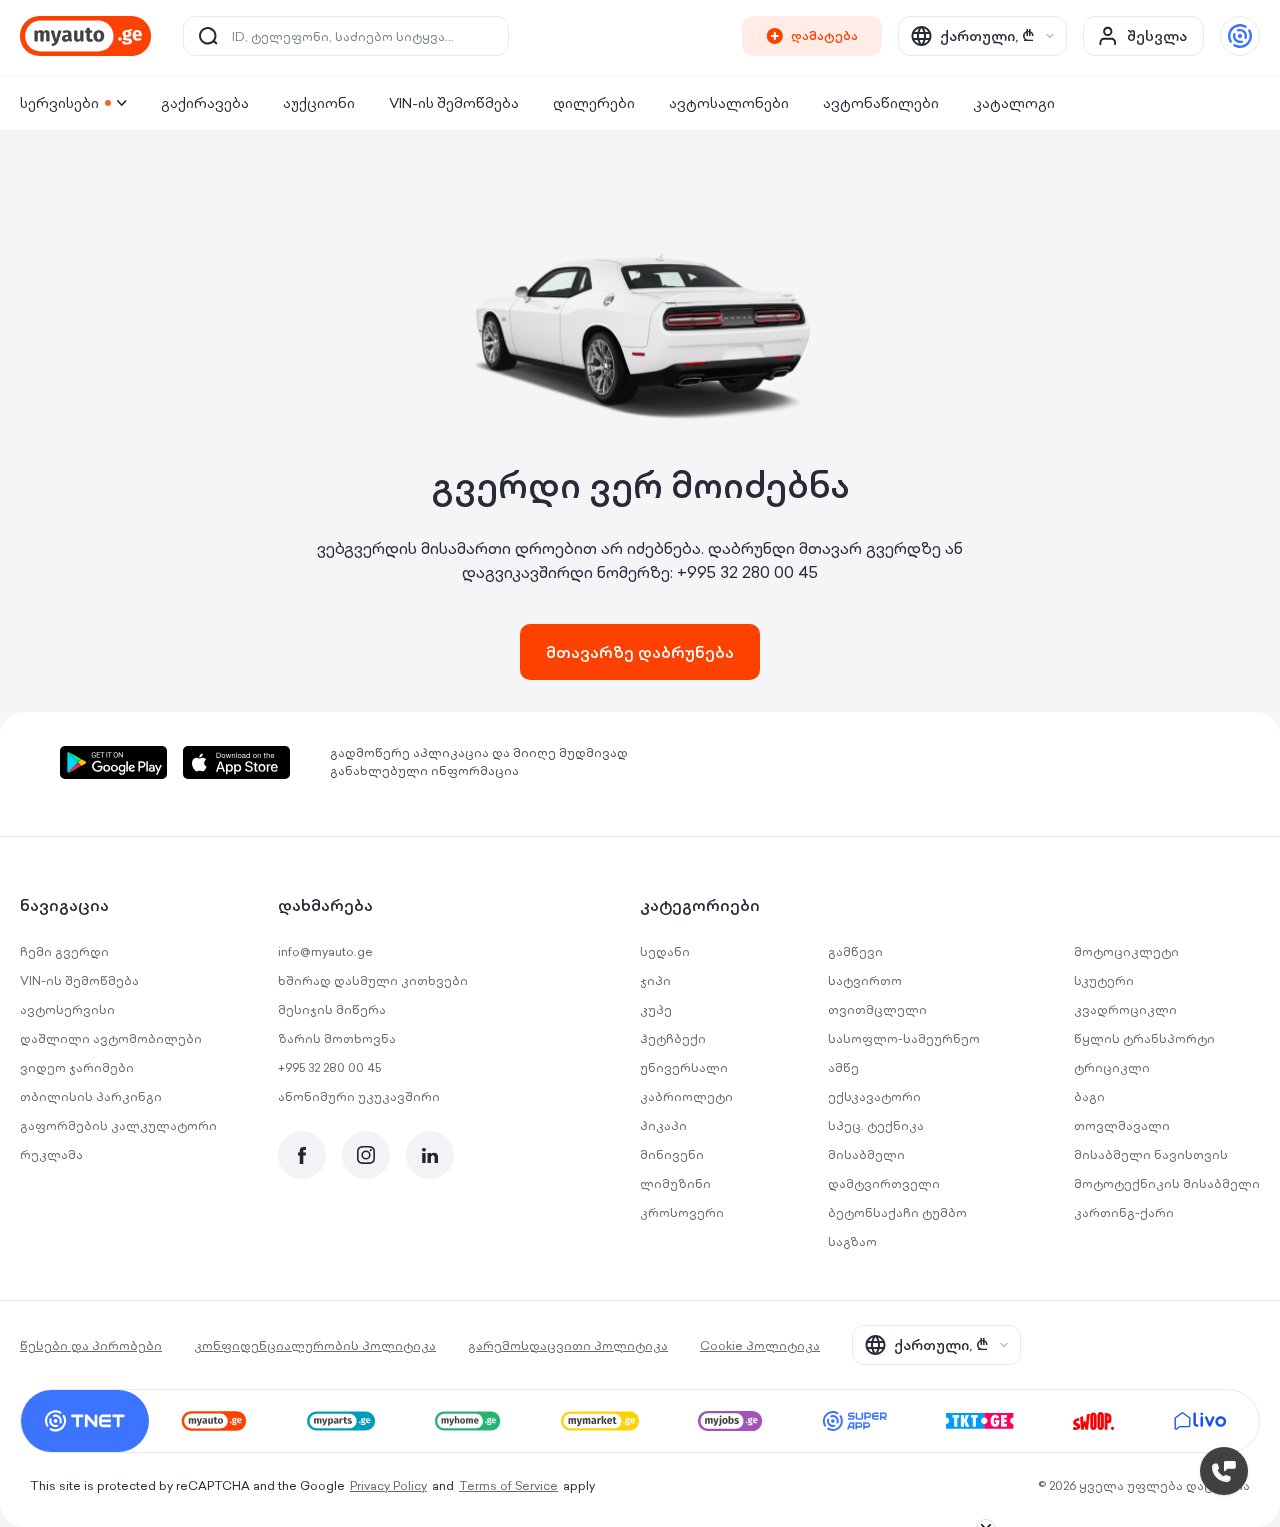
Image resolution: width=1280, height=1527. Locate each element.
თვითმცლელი (877, 1009)
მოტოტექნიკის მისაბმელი (1167, 1183)
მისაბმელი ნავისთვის (1151, 1154)
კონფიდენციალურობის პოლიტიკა (315, 1345)
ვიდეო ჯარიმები (77, 1067)
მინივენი (672, 1154)
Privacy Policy (388, 1485)
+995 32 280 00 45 (747, 572)
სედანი (665, 951)
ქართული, (987, 36)
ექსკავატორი (874, 1096)
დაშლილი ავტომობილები (111, 1038)
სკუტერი (1104, 980)
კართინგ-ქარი (1124, 1212)
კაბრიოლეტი (686, 1096)
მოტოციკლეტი (1126, 951)
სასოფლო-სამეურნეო (904, 1038)
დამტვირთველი (884, 1183)
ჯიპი (655, 980)
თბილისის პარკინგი (91, 1096)
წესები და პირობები (91, 1345)
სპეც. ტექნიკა (876, 1125)
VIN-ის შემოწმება (454, 103)
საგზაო (852, 1241)
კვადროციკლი (1125, 1009)
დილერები (594, 103)
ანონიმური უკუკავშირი (359, 1096)
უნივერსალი (684, 1067)
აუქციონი (319, 103)
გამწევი (855, 951)
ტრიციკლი (1112, 1067)
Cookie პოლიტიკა (760, 1345)
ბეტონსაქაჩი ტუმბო (897, 1212)
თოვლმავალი (1122, 1125)
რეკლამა (51, 1154)
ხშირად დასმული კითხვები (373, 980)
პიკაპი (663, 1125)
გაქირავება (205, 103)
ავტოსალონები (729, 103)
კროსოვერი (682, 1212)
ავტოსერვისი (67, 1009)
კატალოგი (1014, 103)
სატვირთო (865, 980)
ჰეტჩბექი (673, 1038)
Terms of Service (508, 1485)
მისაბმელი (866, 1154)
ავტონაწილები (881, 103)
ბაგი (1089, 1096)
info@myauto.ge (325, 951)
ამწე (843, 1067)
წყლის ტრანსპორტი (1144, 1038)
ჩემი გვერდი (64, 951)
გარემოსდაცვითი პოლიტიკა (568, 1345)
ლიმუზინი (675, 1183)
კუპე (656, 1009)
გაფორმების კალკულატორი (118, 1125)
